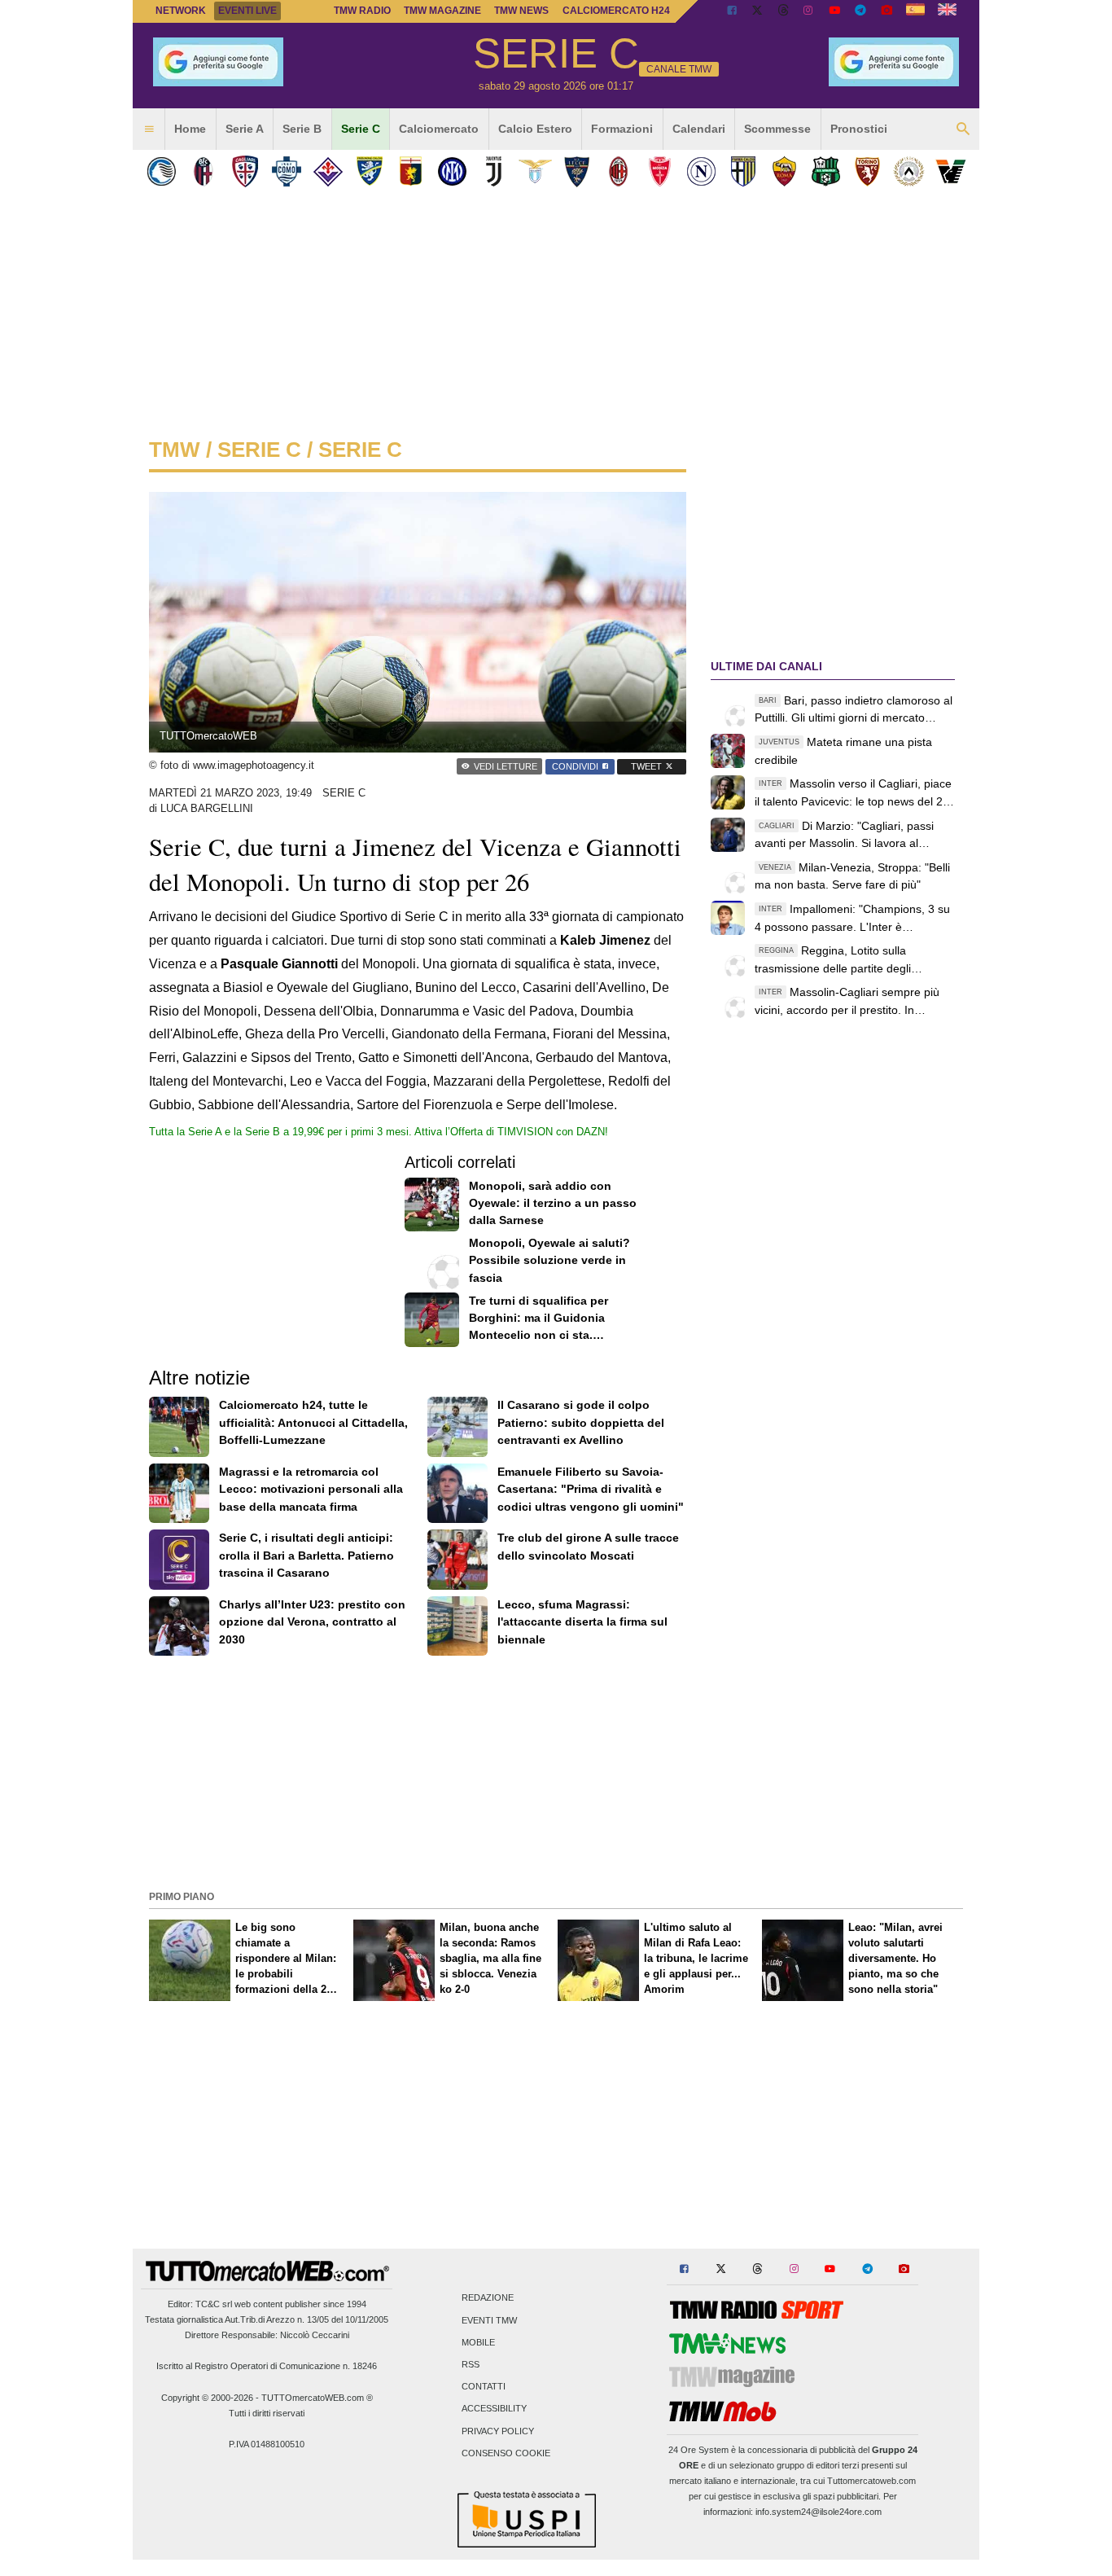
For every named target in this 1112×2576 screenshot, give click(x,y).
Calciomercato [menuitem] (439, 129)
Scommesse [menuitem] (777, 129)
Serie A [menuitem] (245, 129)
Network (181, 11)
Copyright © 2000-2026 (207, 2398)
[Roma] (784, 171)
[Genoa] (411, 171)
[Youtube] (834, 11)
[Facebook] (732, 11)
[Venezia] (950, 171)
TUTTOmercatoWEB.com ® (317, 2398)
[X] (758, 11)
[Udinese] (909, 171)
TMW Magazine (442, 11)
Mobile (478, 2342)
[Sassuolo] (826, 171)
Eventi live (247, 11)
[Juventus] (494, 171)
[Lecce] (577, 171)
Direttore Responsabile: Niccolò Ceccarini (267, 2335)
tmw (175, 450)
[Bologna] (203, 171)
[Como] (286, 171)
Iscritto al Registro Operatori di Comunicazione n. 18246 (267, 2366)
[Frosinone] (369, 171)
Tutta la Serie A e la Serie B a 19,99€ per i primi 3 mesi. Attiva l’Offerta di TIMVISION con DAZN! (379, 1132)
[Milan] (618, 171)
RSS (471, 2364)
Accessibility (494, 2409)
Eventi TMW (489, 2320)
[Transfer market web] (947, 11)
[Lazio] (535, 171)
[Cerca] (963, 129)
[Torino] (867, 171)
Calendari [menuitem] (699, 129)
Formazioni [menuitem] (622, 129)
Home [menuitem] (190, 129)
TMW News (521, 11)
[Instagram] (809, 11)
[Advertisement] (556, 1771)
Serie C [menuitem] (361, 129)
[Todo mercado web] (915, 11)
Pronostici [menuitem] (859, 129)
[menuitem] (149, 129)
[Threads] (784, 11)
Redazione (488, 2298)
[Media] (887, 11)
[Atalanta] (162, 171)
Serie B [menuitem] (302, 129)
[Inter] (452, 171)
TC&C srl (214, 2304)
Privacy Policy (498, 2431)
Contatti (484, 2387)
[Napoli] (701, 171)
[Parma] (743, 171)
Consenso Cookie (506, 2453)
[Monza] (660, 171)
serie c (259, 450)
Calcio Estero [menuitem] (535, 129)
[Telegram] (860, 11)
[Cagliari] (245, 171)
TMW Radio (362, 11)
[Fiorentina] (328, 171)
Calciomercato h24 (616, 11)
